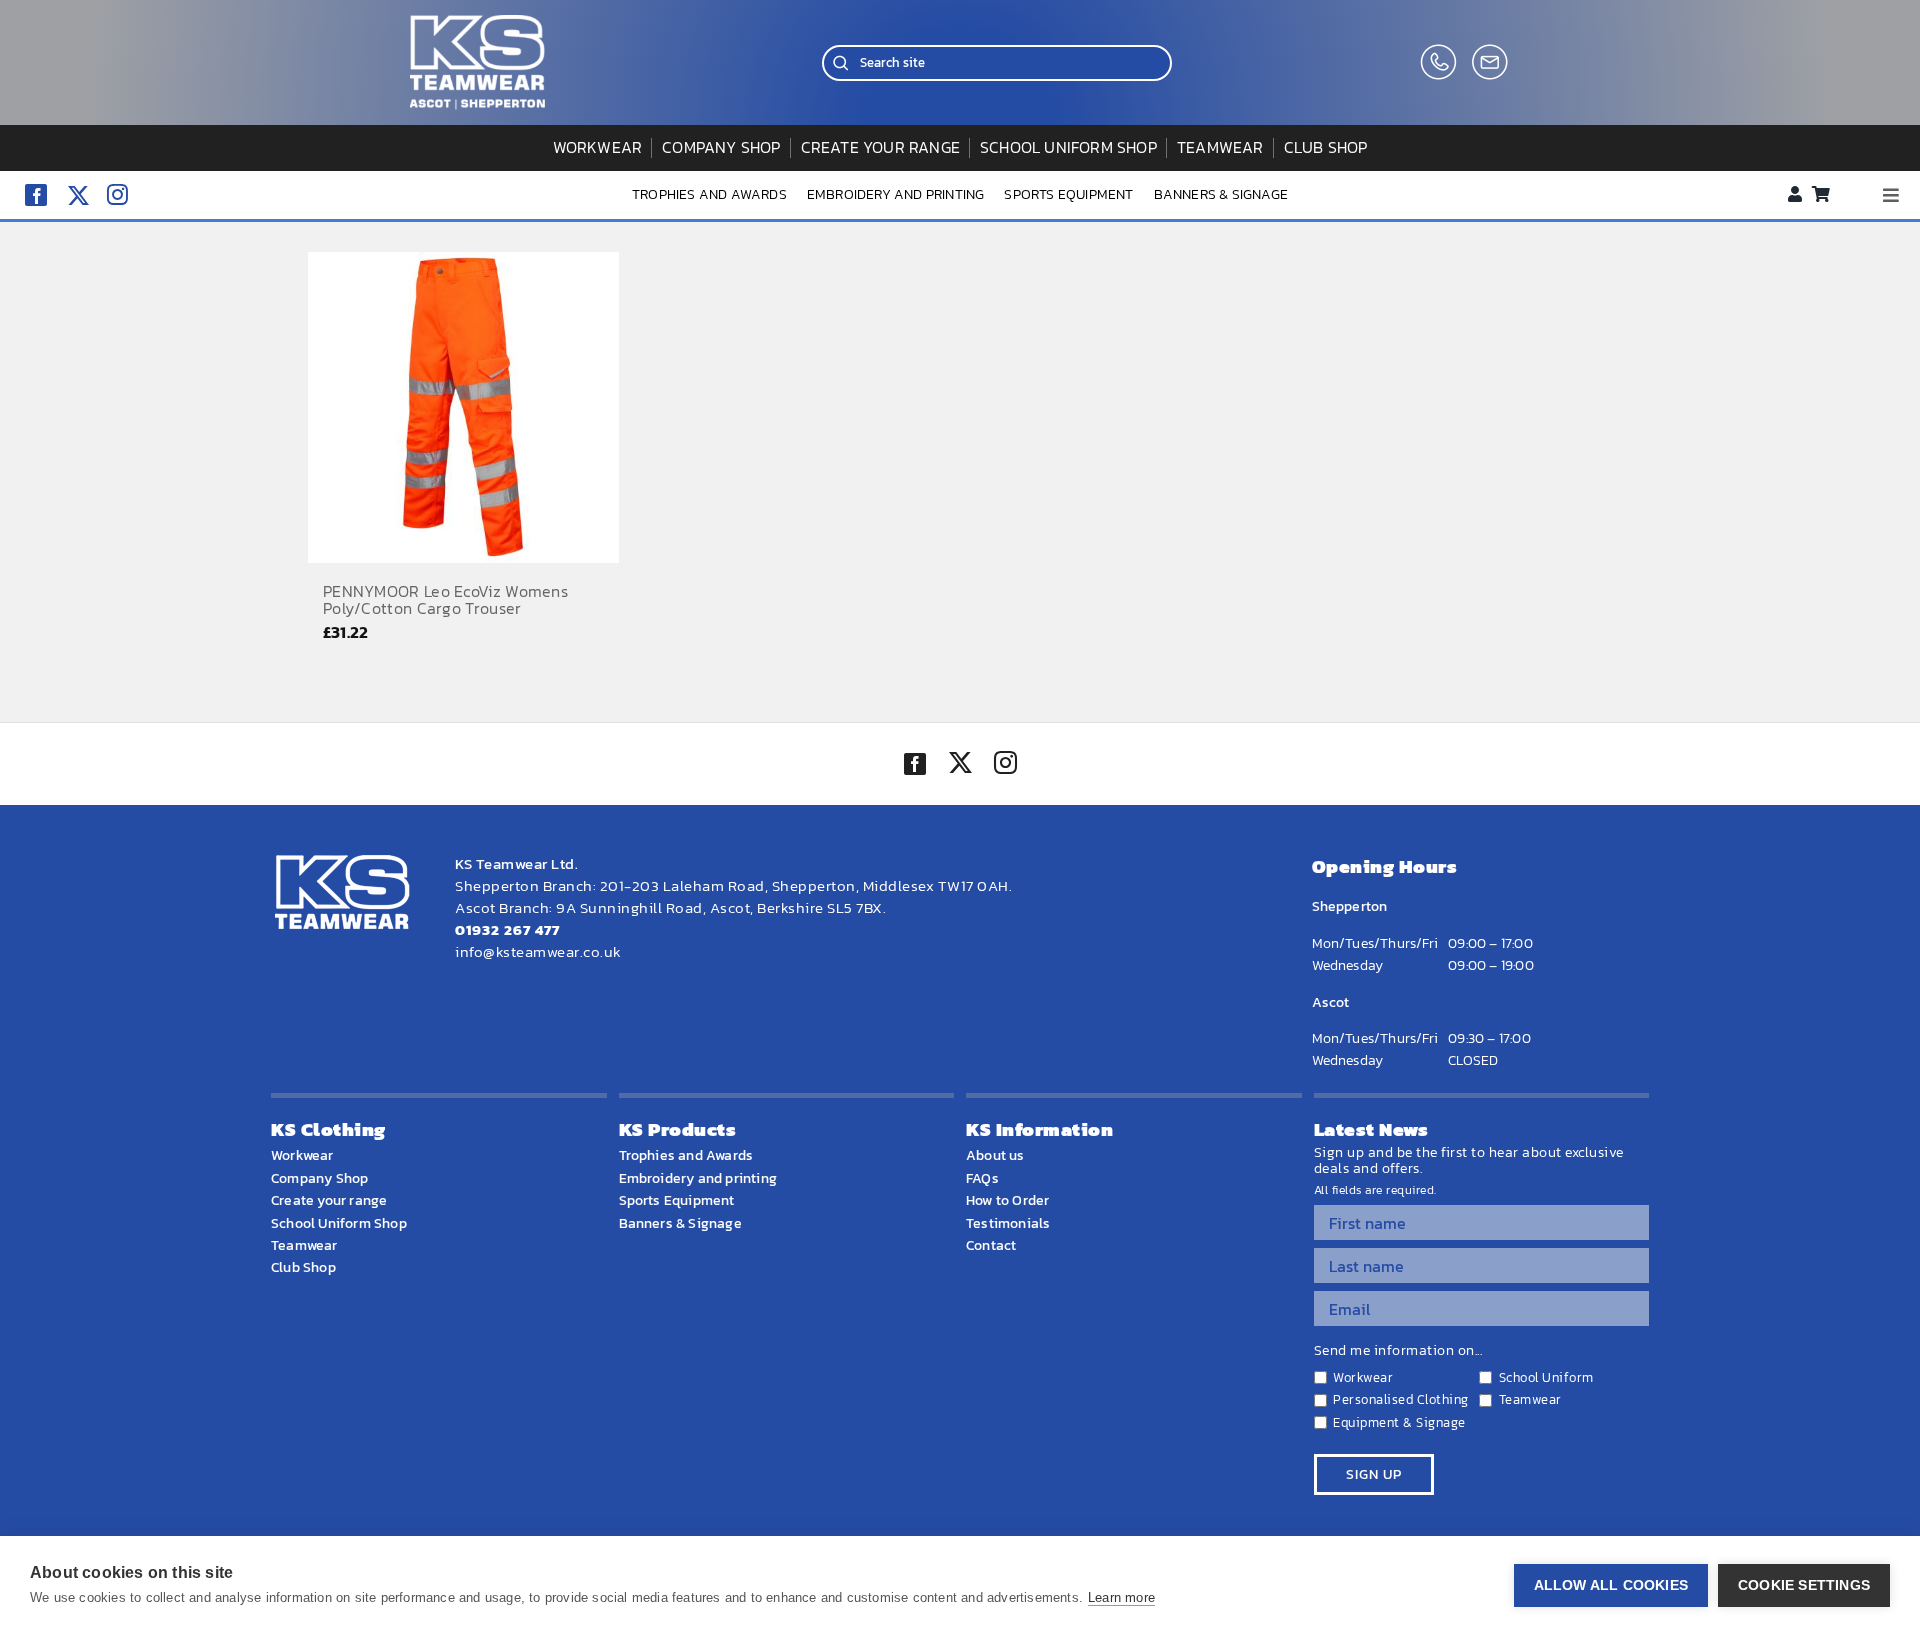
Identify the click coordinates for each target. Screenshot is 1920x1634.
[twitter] (960, 765)
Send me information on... (1398, 1351)
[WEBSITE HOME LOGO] (477, 23)
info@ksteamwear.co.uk (538, 951)
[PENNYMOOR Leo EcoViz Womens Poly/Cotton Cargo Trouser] (463, 407)
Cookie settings (1804, 1585)
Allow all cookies (1611, 1585)
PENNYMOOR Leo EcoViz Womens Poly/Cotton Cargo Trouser (445, 600)
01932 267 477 (507, 929)
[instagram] (117, 194)
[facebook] (36, 195)
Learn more (1121, 1597)
